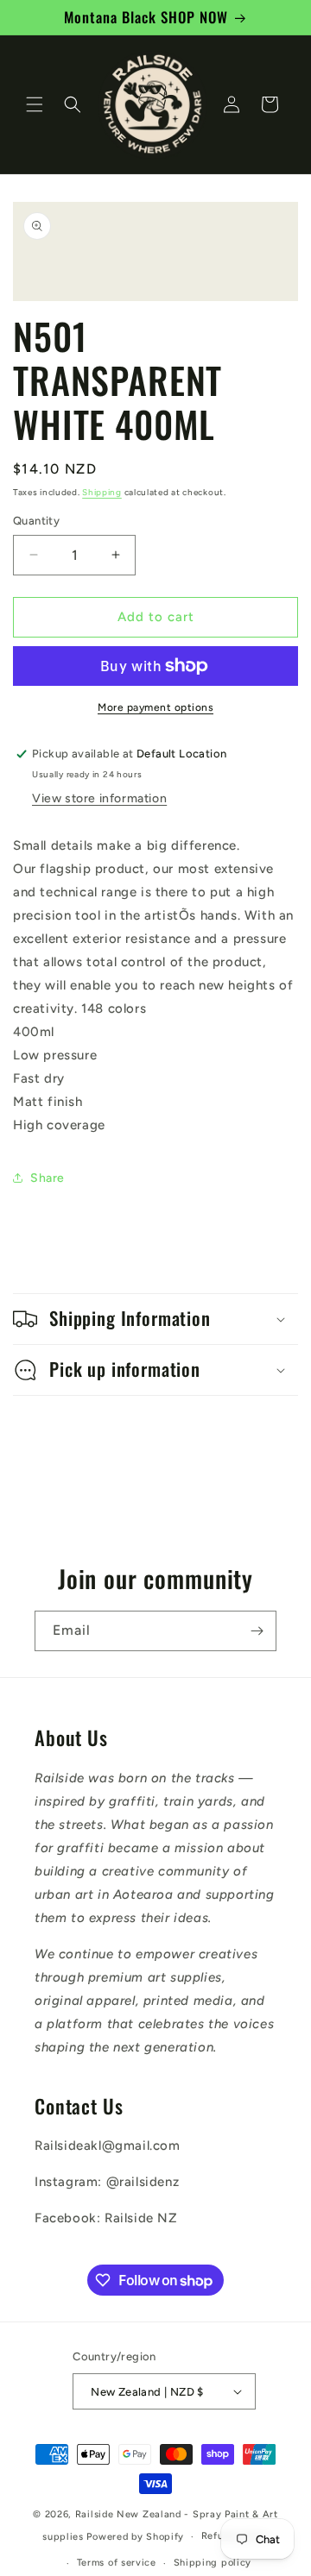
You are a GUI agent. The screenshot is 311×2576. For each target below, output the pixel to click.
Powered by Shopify (135, 2537)
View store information (99, 798)
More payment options (155, 707)
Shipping (102, 492)
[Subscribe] (257, 1631)
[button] (35, 104)
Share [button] (48, 1178)
